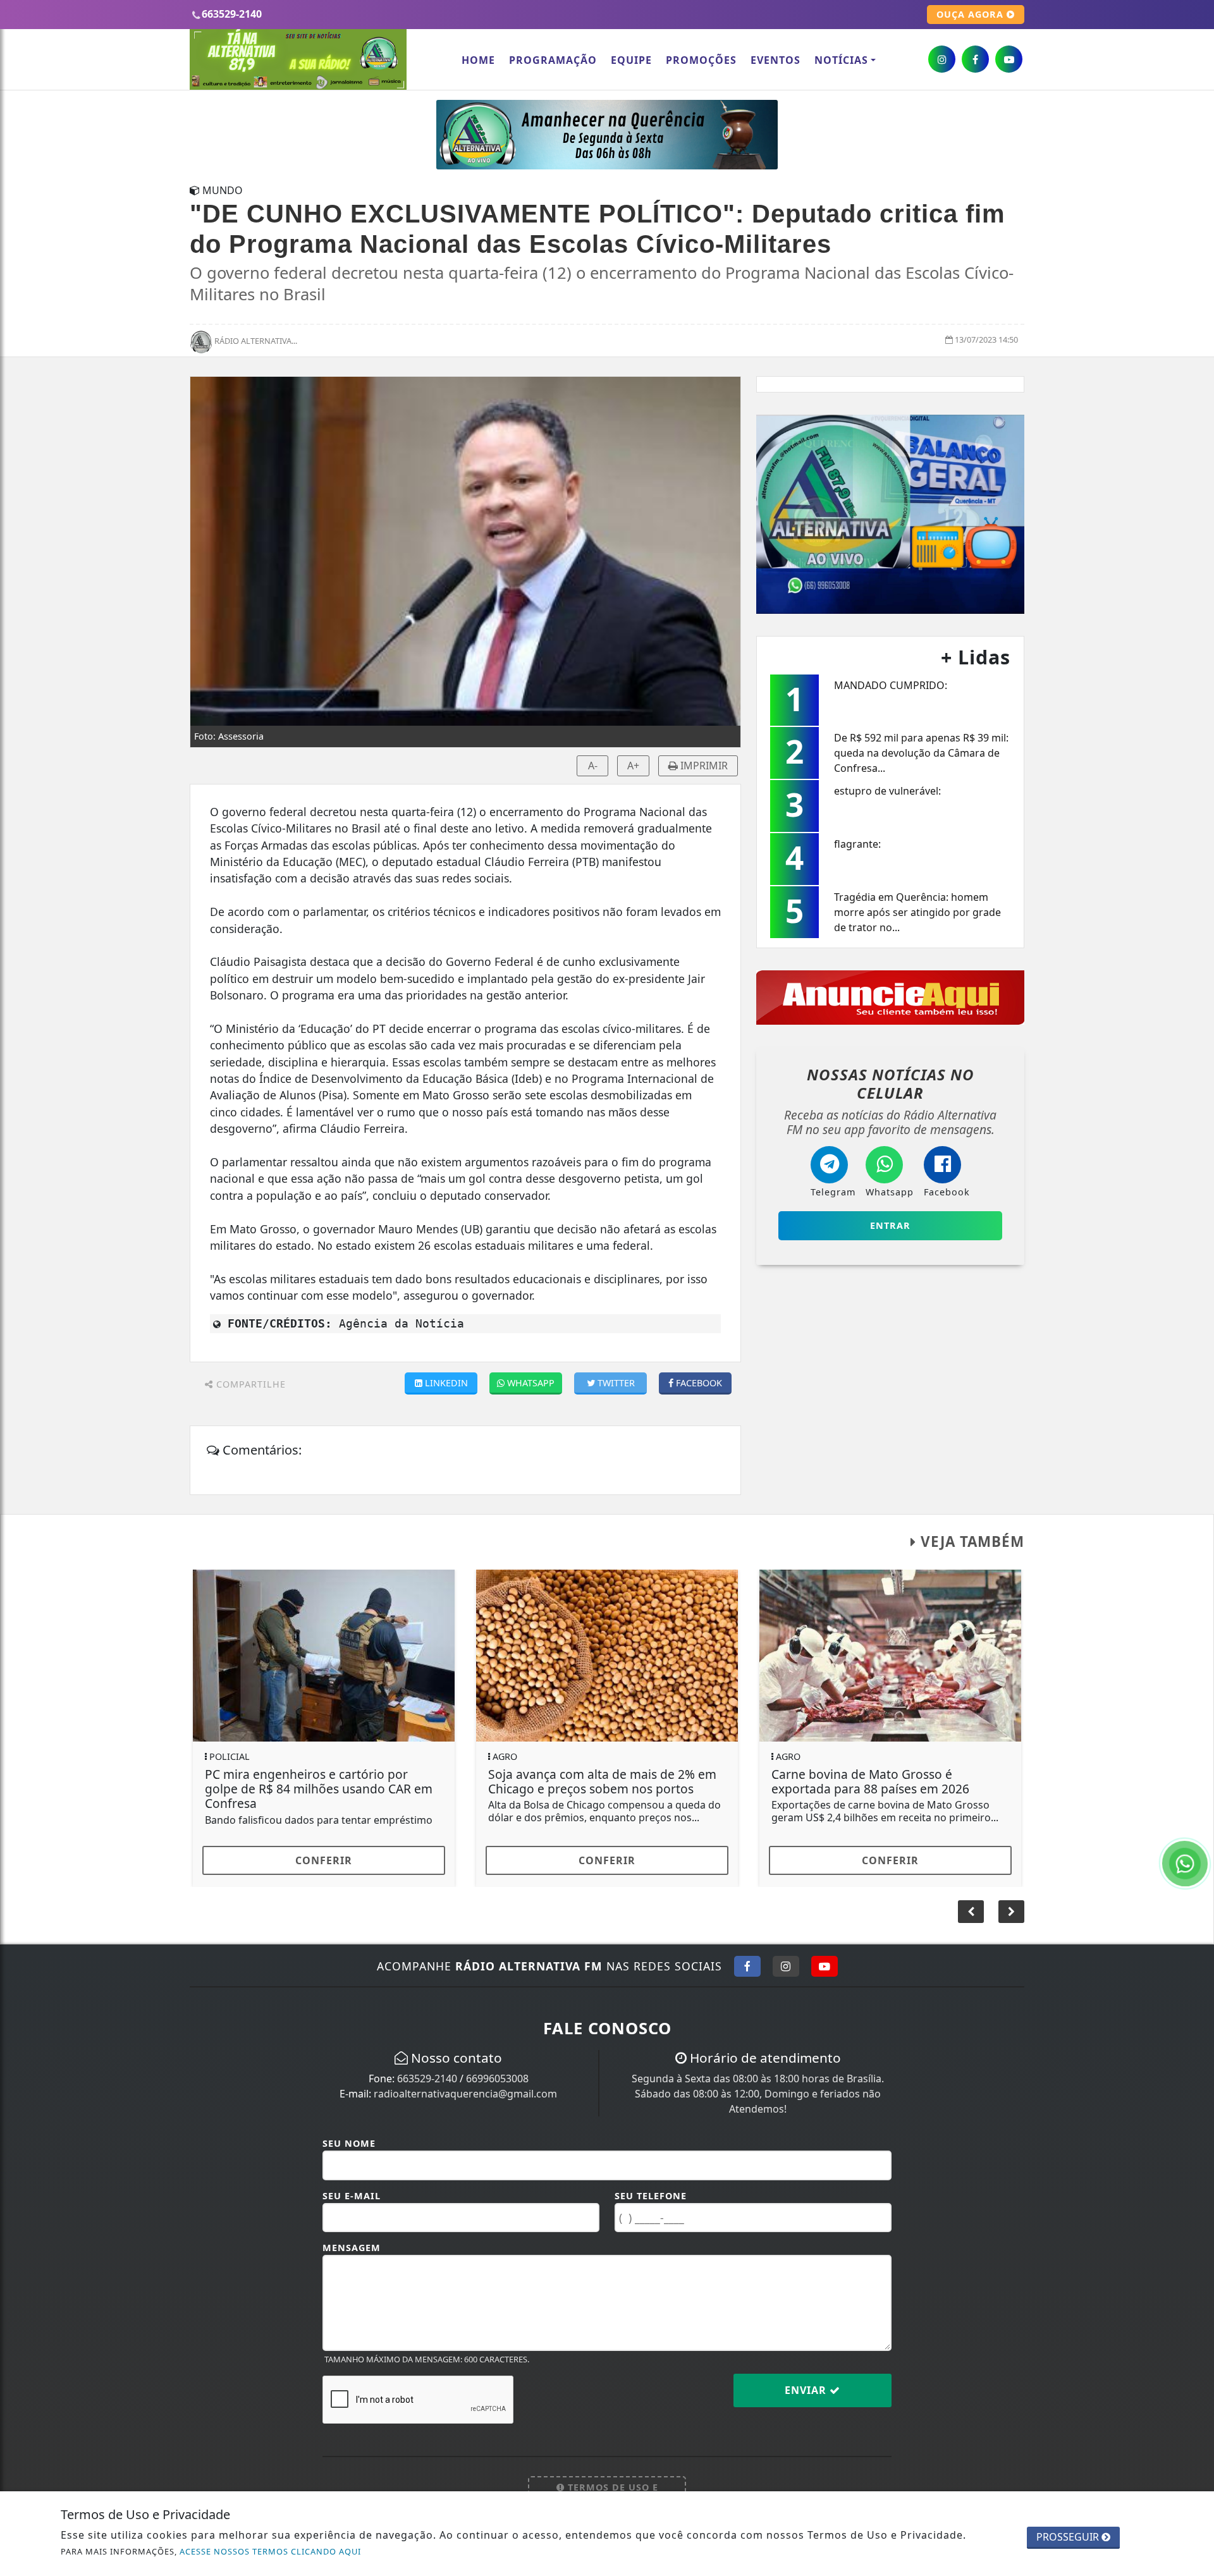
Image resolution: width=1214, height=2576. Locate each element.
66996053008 (497, 2079)
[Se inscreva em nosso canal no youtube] (1009, 59)
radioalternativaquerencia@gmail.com (465, 2094)
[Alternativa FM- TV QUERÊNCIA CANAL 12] (890, 513)
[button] (1011, 1912)
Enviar (807, 2390)
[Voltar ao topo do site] (1195, 1546)
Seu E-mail (352, 2196)
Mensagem (352, 2248)
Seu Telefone (651, 2196)
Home (478, 60)
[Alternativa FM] (607, 133)
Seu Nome (349, 2143)
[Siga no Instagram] (786, 1966)
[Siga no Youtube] (825, 1966)
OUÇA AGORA (972, 14)
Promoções (701, 60)
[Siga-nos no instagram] (942, 59)
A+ (633, 766)
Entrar (890, 1225)
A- (593, 766)
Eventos (776, 60)
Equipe (631, 60)
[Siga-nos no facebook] (975, 59)
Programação (553, 60)
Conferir (324, 1860)
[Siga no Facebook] (747, 1966)
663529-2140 (427, 2079)
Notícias (841, 60)
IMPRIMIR (703, 766)
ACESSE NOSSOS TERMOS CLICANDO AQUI (270, 2551)
